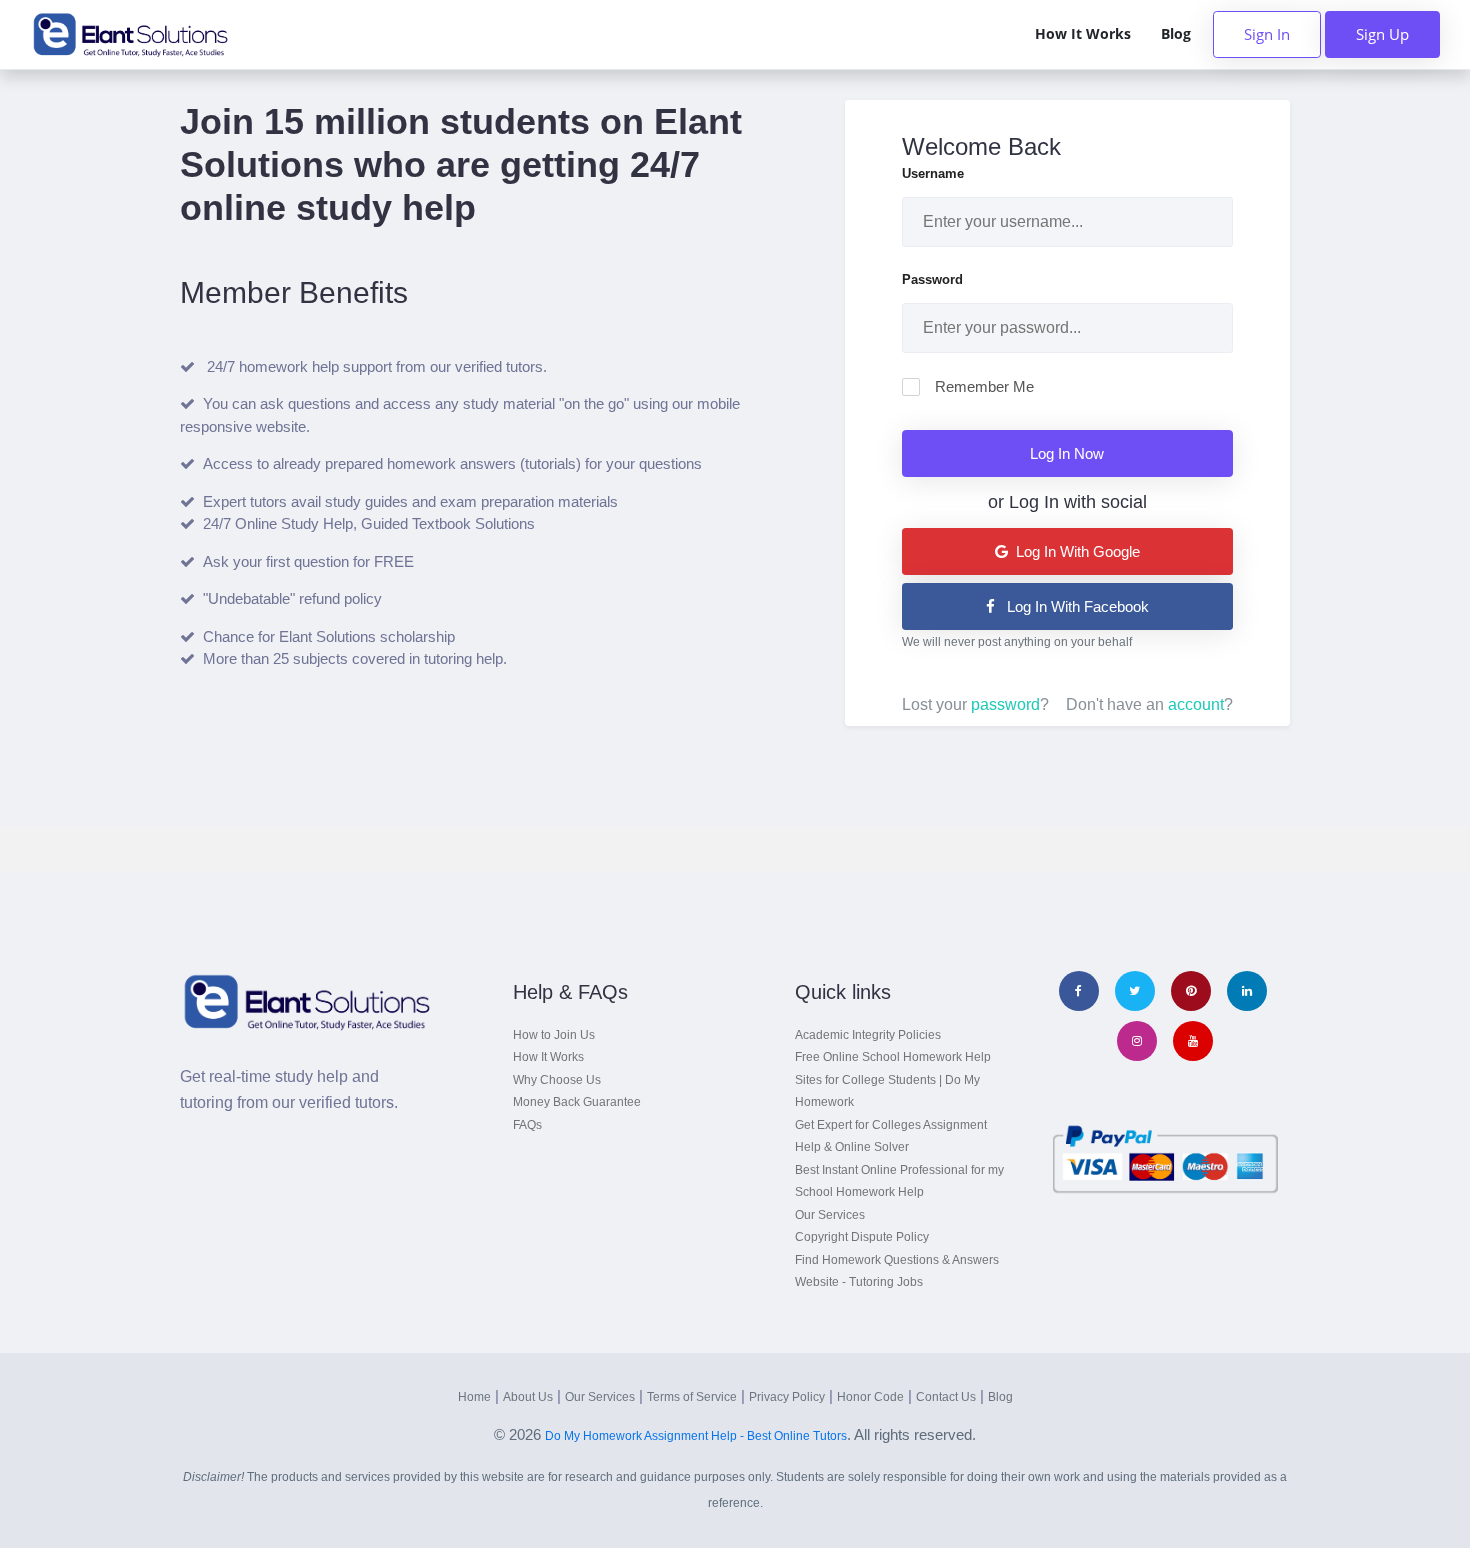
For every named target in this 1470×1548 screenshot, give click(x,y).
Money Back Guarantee (577, 1102)
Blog (1176, 34)
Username (933, 173)
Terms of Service (692, 1397)
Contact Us (946, 1397)
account (1196, 704)
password (1005, 704)
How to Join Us (554, 1035)
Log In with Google (1076, 551)
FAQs (527, 1125)
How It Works (1083, 34)
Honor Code (870, 1397)
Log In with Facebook (1076, 606)
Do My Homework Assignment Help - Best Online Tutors (696, 1436)
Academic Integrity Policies (868, 1035)
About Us (528, 1397)
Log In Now (1067, 453)
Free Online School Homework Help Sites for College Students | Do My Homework (893, 1079)
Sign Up (1382, 34)
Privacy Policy (787, 1397)
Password (932, 279)
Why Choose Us (557, 1080)
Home (474, 1397)
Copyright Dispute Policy (862, 1237)
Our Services (830, 1215)
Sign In (1267, 34)
